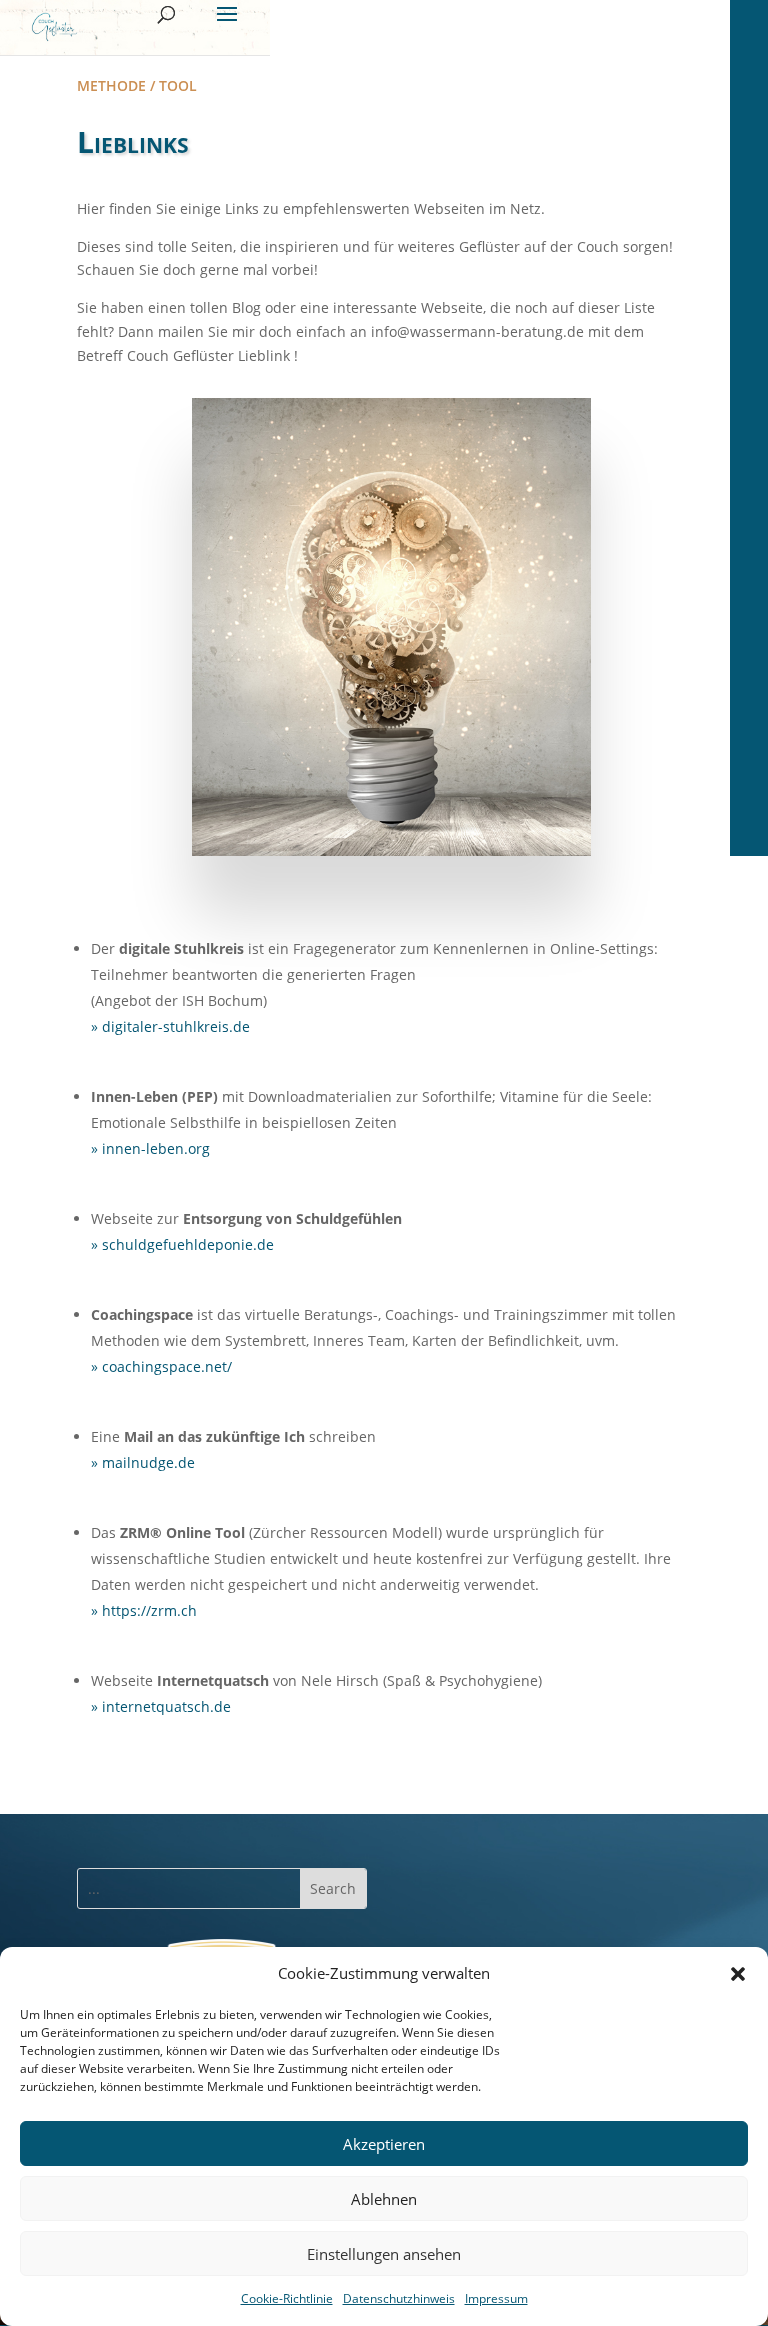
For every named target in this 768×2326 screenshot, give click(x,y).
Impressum (496, 2298)
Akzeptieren (384, 2144)
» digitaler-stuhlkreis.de (170, 1026)
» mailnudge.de (143, 1462)
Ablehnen (384, 2199)
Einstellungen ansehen (384, 2254)
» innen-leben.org (150, 1148)
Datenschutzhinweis (399, 2298)
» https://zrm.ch (144, 1610)
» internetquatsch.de (161, 1706)
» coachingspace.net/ (161, 1366)
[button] (738, 1974)
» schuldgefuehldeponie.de (182, 1244)
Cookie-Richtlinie (287, 2298)
